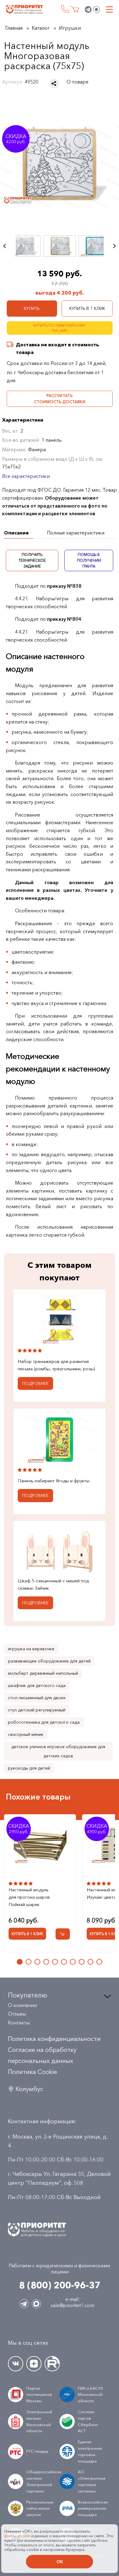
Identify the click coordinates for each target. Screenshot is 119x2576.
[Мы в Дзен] (34, 2364)
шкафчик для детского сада (37, 1685)
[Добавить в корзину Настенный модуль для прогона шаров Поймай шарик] (63, 1934)
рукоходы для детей (29, 1768)
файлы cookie (17, 2536)
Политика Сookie (32, 2072)
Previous (5, 246)
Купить (32, 308)
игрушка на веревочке (31, 1649)
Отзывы (17, 2014)
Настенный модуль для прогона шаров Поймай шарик (29, 1897)
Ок (60, 2562)
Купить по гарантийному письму (60, 328)
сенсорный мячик (26, 1734)
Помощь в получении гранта (89, 560)
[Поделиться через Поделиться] (54, 84)
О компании (22, 2005)
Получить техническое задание (32, 560)
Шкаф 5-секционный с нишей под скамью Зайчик (53, 1584)
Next (114, 246)
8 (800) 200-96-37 (65, 9)
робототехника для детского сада (44, 1722)
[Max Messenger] (96, 9)
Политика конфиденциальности (54, 2039)
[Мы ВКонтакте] (16, 2364)
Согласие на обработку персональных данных (42, 2055)
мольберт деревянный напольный (43, 1673)
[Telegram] (88, 9)
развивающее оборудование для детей (49, 1661)
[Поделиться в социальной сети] (54, 84)
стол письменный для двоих (37, 1698)
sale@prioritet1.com (72, 2305)
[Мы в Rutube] (52, 2364)
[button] (20, 1962)
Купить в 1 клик (87, 308)
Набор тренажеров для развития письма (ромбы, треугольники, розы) (56, 1365)
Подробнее (35, 1383)
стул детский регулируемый (37, 1710)
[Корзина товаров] (75, 9)
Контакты (19, 2023)
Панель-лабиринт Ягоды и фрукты (54, 1481)
